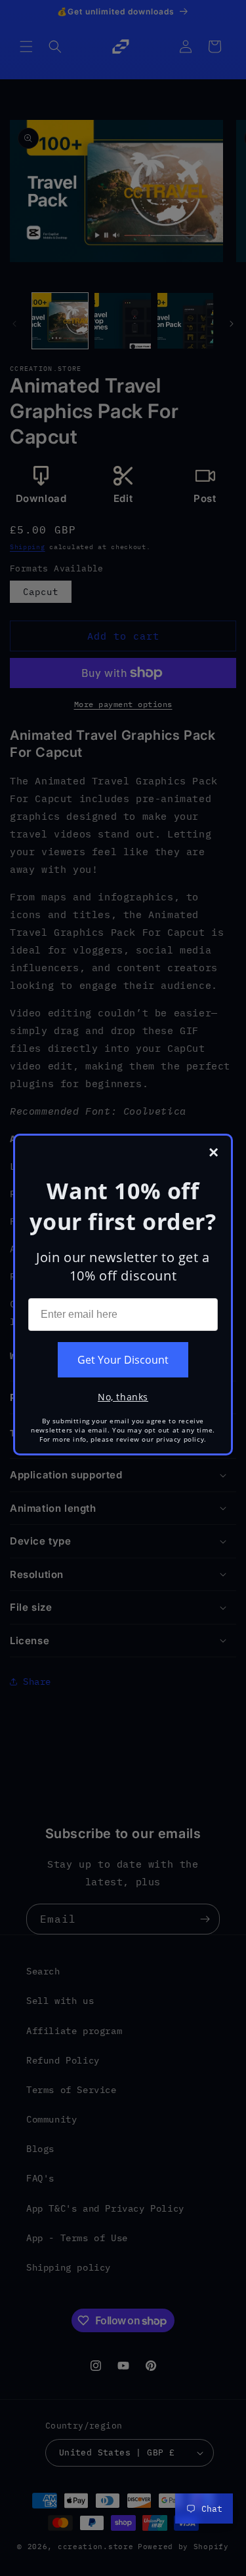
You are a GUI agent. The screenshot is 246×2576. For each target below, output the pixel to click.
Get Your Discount (123, 1360)
